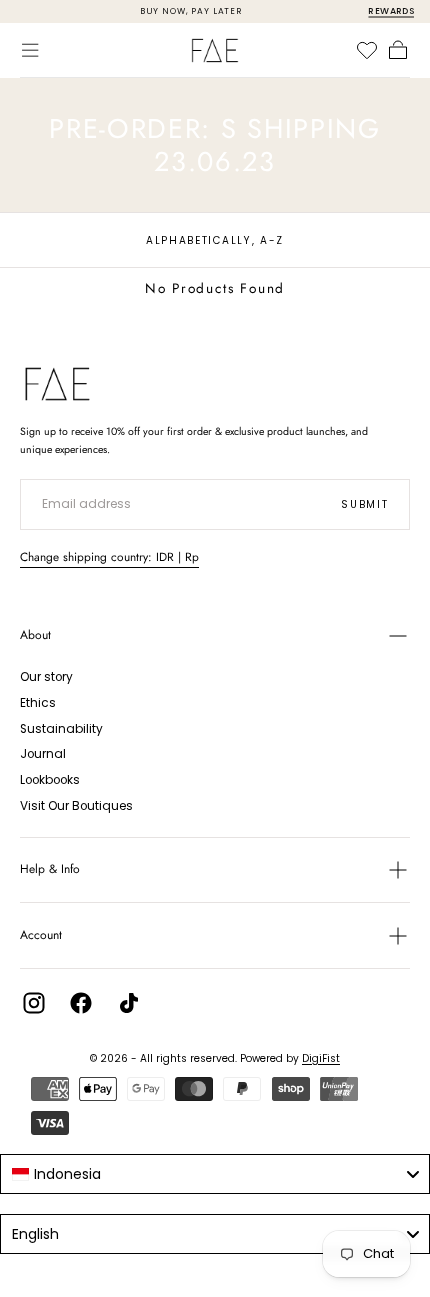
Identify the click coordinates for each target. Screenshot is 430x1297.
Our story (46, 677)
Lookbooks (50, 780)
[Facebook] (81, 1003)
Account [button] (41, 935)
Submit (364, 504)
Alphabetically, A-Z (215, 240)
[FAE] (57, 384)
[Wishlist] (367, 50)
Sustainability (61, 729)
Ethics (38, 703)
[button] (30, 50)
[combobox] (215, 1174)
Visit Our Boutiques (76, 806)
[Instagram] (34, 1003)
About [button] (35, 635)
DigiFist (321, 1058)
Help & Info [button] (50, 869)
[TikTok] (129, 1003)
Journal (43, 754)
